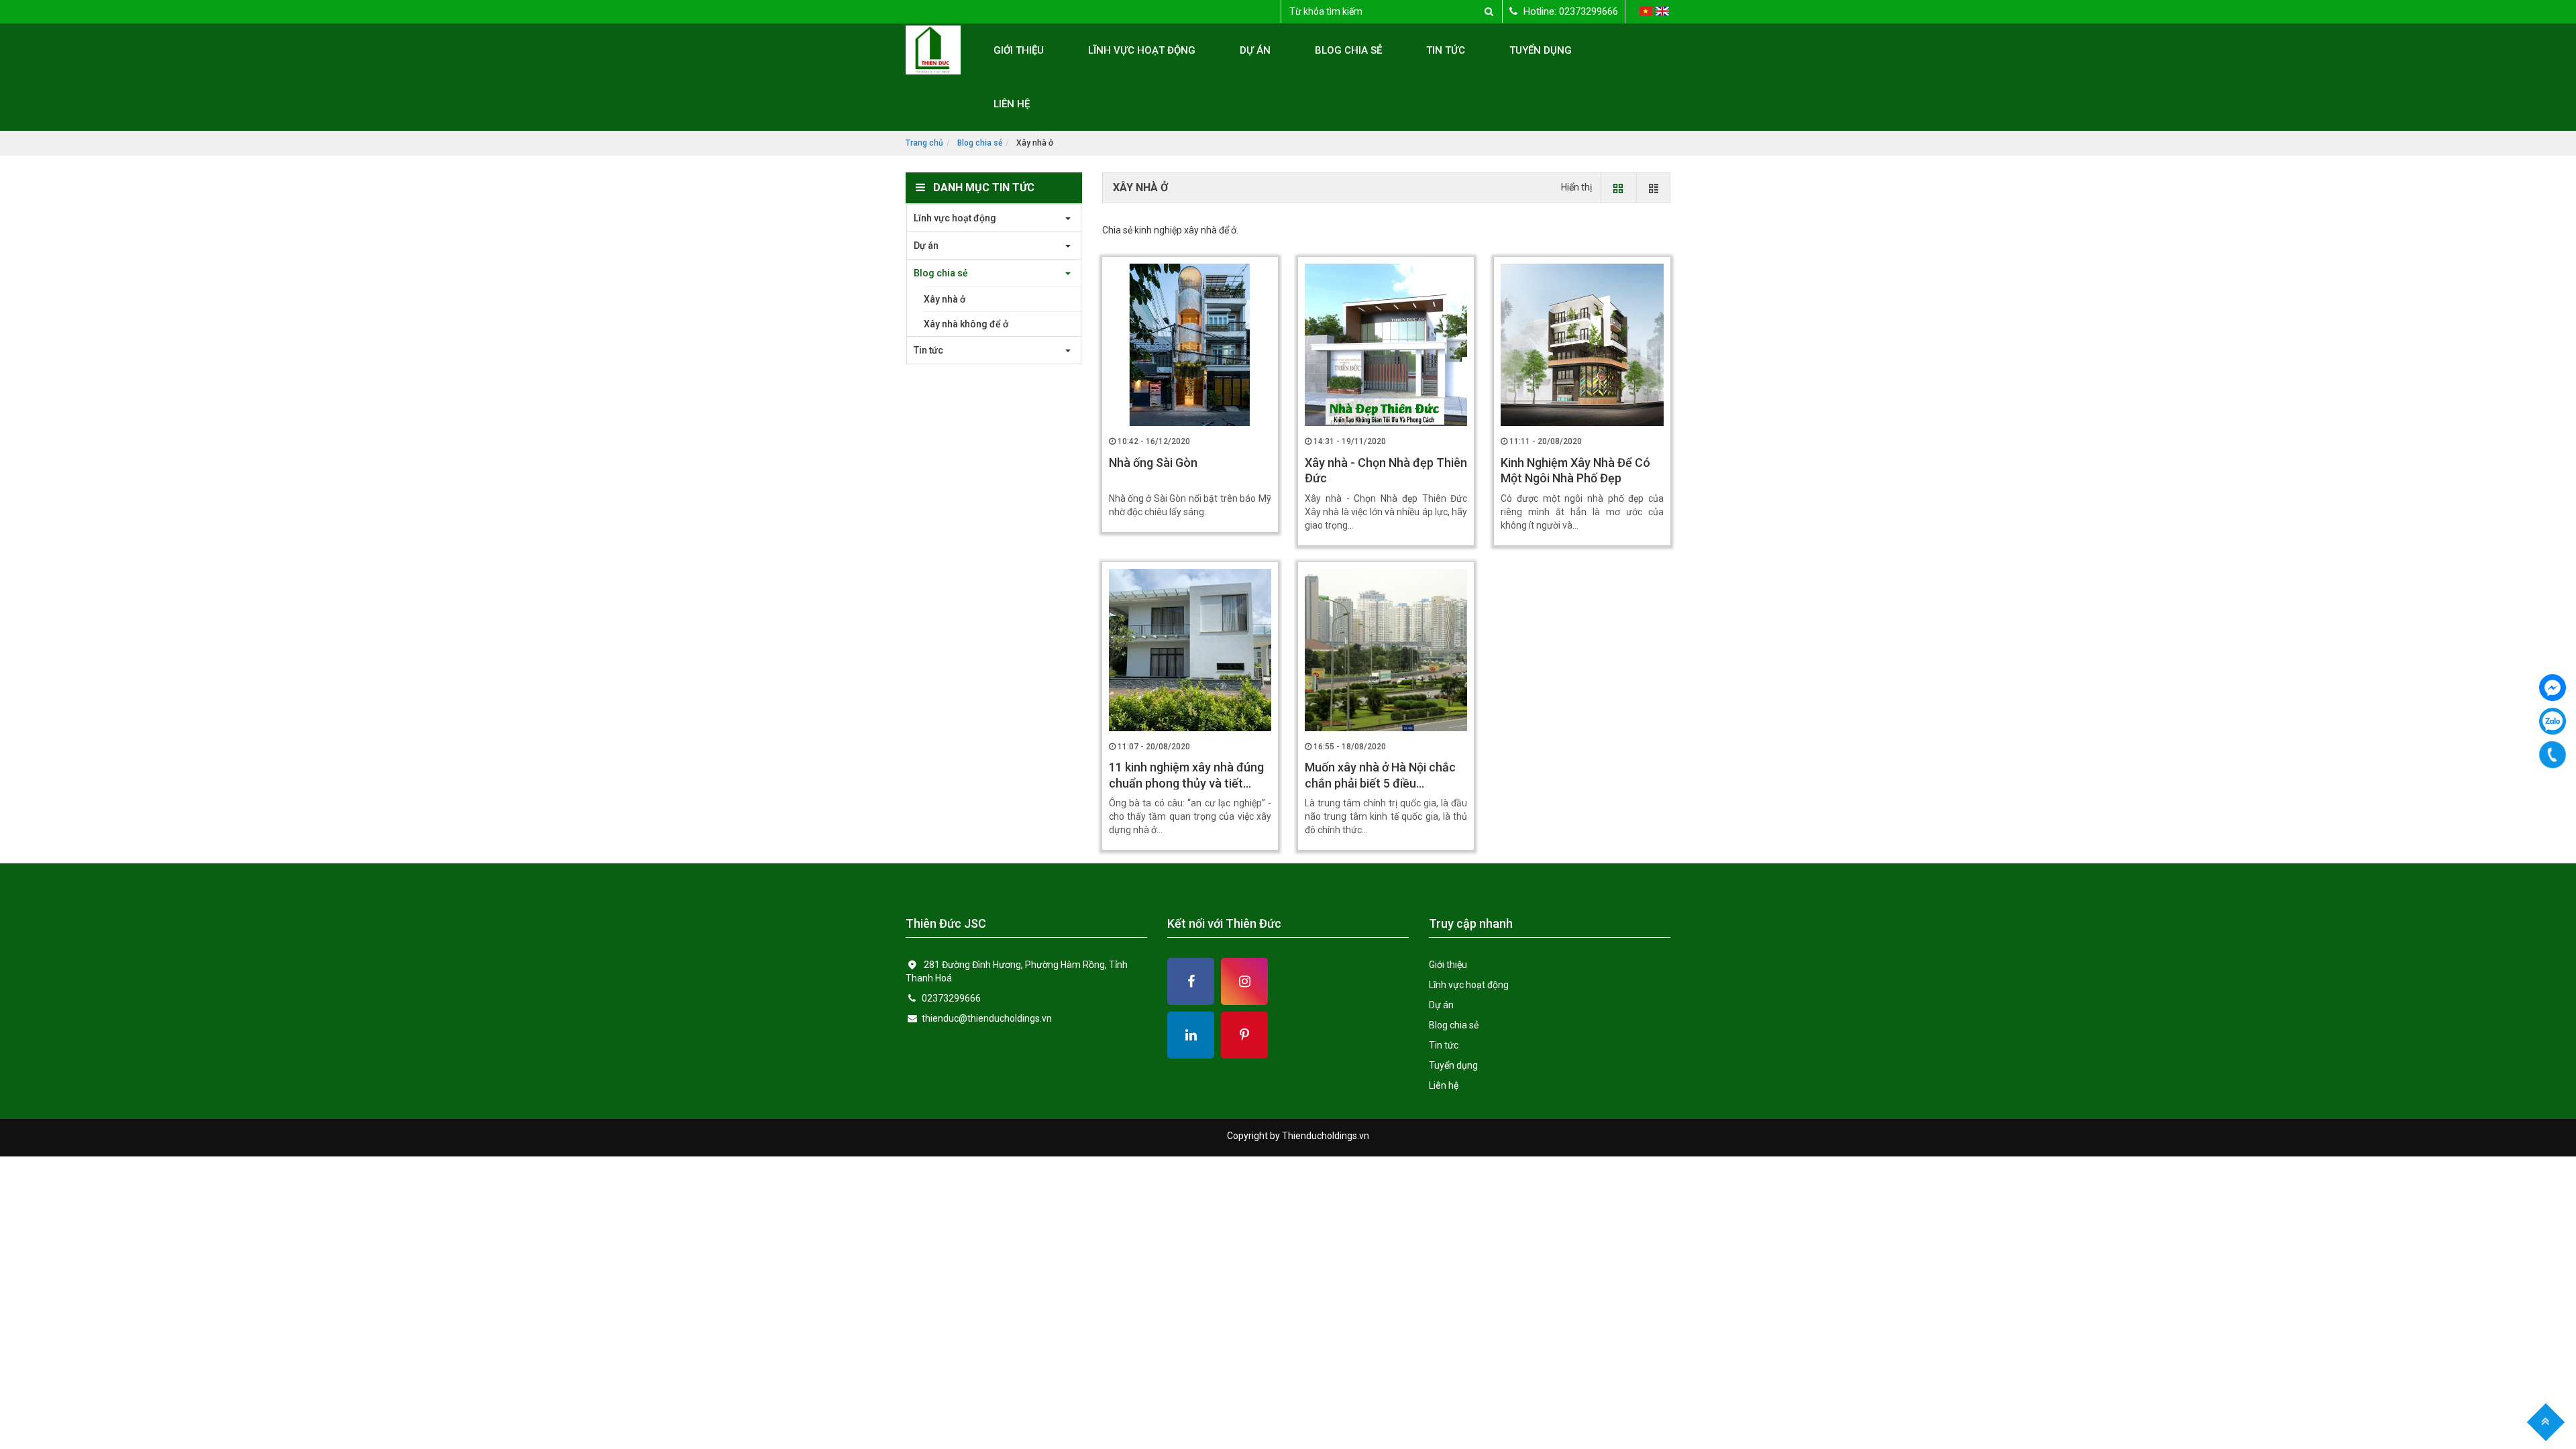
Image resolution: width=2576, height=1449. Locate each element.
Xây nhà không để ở (966, 324)
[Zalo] (2553, 721)
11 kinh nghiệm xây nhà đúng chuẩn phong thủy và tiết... (1186, 775)
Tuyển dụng (1541, 50)
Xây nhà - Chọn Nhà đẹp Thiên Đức (1386, 470)
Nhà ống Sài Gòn (1153, 463)
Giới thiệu (1019, 50)
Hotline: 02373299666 (1569, 11)
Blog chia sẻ (1348, 50)
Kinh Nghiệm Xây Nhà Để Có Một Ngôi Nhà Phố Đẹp (1575, 470)
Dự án (1255, 50)
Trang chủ (924, 143)
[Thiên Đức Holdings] (2553, 688)
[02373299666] (2552, 755)
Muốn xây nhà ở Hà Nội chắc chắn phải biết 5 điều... (1380, 775)
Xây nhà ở (945, 299)
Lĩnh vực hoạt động (1142, 50)
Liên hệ (1012, 104)
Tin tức (1446, 50)
